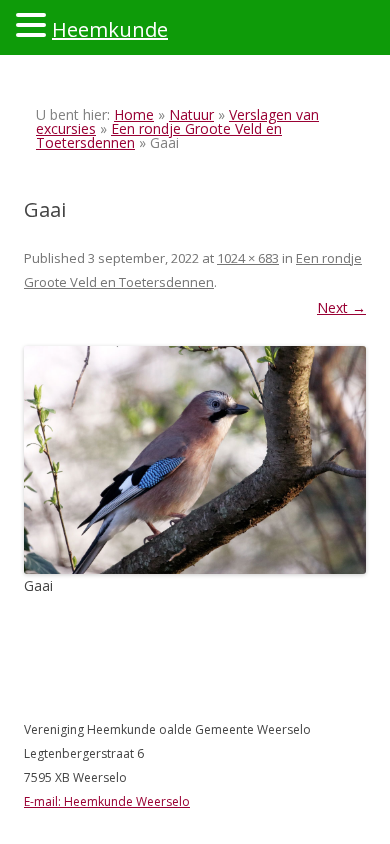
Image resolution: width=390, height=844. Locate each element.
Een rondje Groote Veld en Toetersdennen (159, 135)
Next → (341, 307)
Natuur (191, 114)
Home (134, 114)
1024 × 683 (248, 258)
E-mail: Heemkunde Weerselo (107, 801)
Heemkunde (110, 29)
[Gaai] (195, 460)
